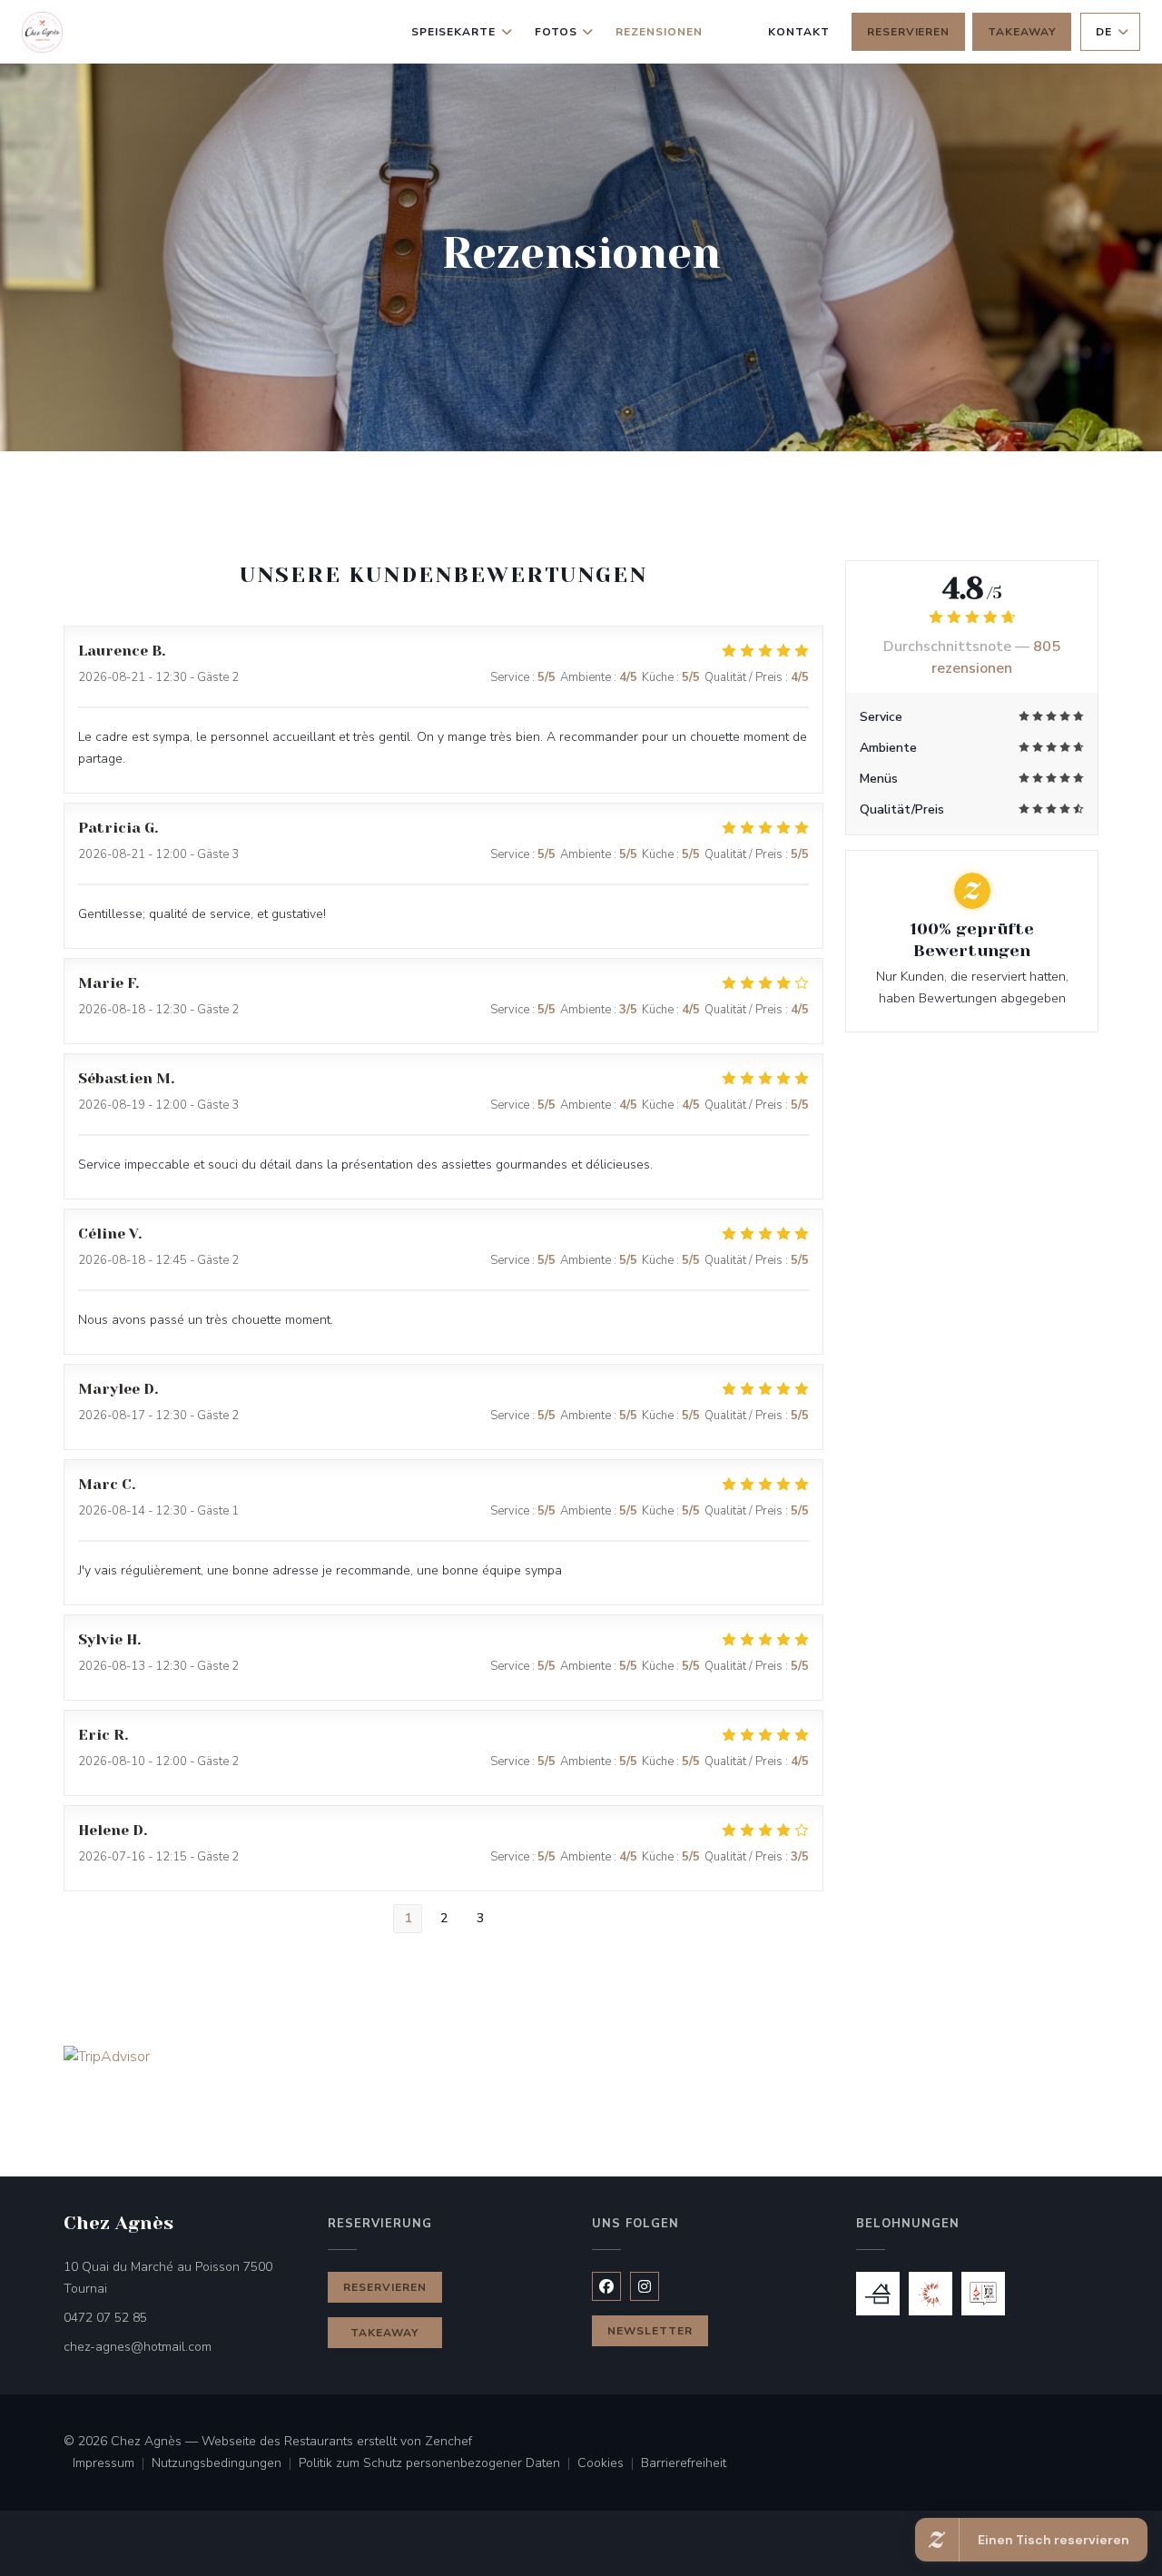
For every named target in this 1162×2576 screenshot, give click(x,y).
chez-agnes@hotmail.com (138, 2347)
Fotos (556, 32)
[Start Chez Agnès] (42, 32)
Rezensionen (659, 32)
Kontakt (799, 32)
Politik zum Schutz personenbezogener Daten (438, 2464)
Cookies (609, 2464)
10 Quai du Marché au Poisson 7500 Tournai (168, 2278)
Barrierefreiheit (684, 2464)
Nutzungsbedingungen (225, 2464)
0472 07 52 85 (105, 2318)
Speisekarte (453, 32)
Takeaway (1022, 32)
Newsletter (650, 2331)
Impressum (112, 2464)
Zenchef (448, 2441)
